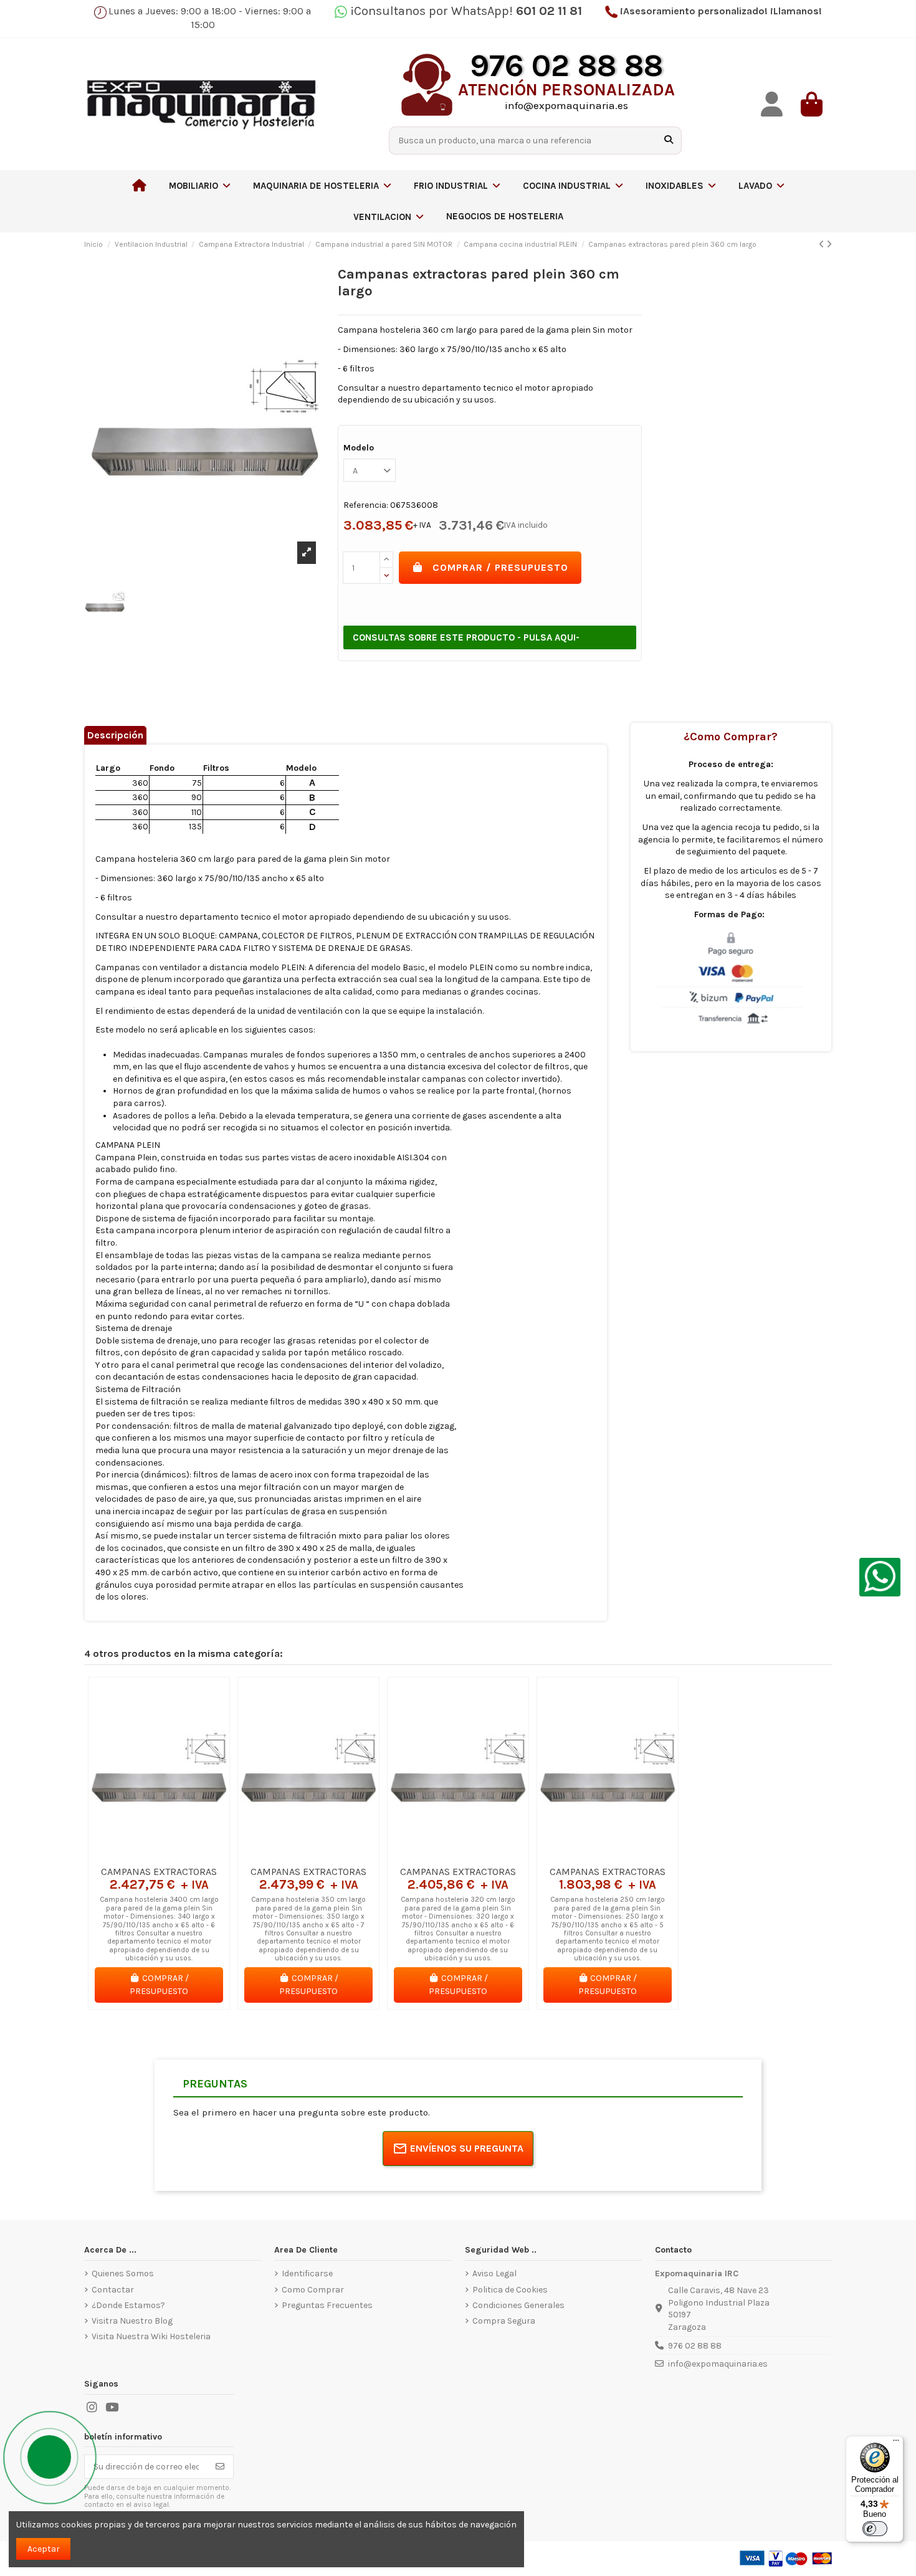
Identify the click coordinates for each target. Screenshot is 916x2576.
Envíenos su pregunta (467, 2148)
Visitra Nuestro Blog (132, 2321)
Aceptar (44, 2549)
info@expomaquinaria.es (718, 2364)
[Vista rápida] (176, 1855)
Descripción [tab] (115, 735)
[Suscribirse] (220, 2467)
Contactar (113, 2290)
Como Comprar (313, 2290)
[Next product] (829, 245)
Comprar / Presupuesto (500, 567)
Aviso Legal (494, 2273)
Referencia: (366, 505)
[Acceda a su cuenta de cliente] (772, 104)
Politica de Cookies (510, 2290)
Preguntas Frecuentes (327, 2305)
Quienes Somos (123, 2273)
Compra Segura (504, 2321)
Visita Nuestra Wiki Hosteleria (151, 2336)
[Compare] (158, 1855)
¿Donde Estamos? (128, 2305)
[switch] (875, 2529)
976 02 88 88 (695, 2346)
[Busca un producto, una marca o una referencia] (669, 141)
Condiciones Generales (518, 2305)
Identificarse (307, 2273)
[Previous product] (823, 245)
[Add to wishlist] (141, 1855)
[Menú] (896, 2443)
